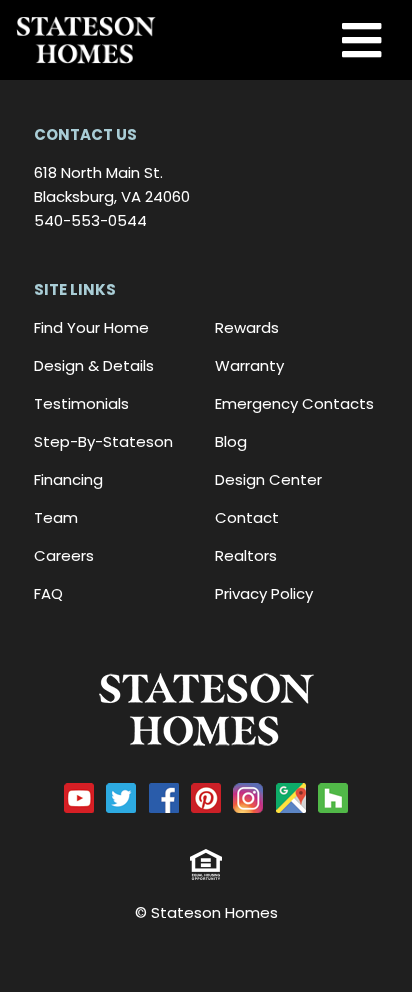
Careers (64, 555)
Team (56, 517)
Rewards (247, 327)
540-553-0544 (90, 220)
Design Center (268, 479)
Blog (231, 441)
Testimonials (81, 403)
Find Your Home (91, 327)
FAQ (48, 593)
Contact (247, 517)
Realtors (246, 555)
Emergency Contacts (294, 403)
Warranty (249, 365)
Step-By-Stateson (103, 441)
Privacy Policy (264, 593)
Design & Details (94, 365)
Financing (68, 479)
